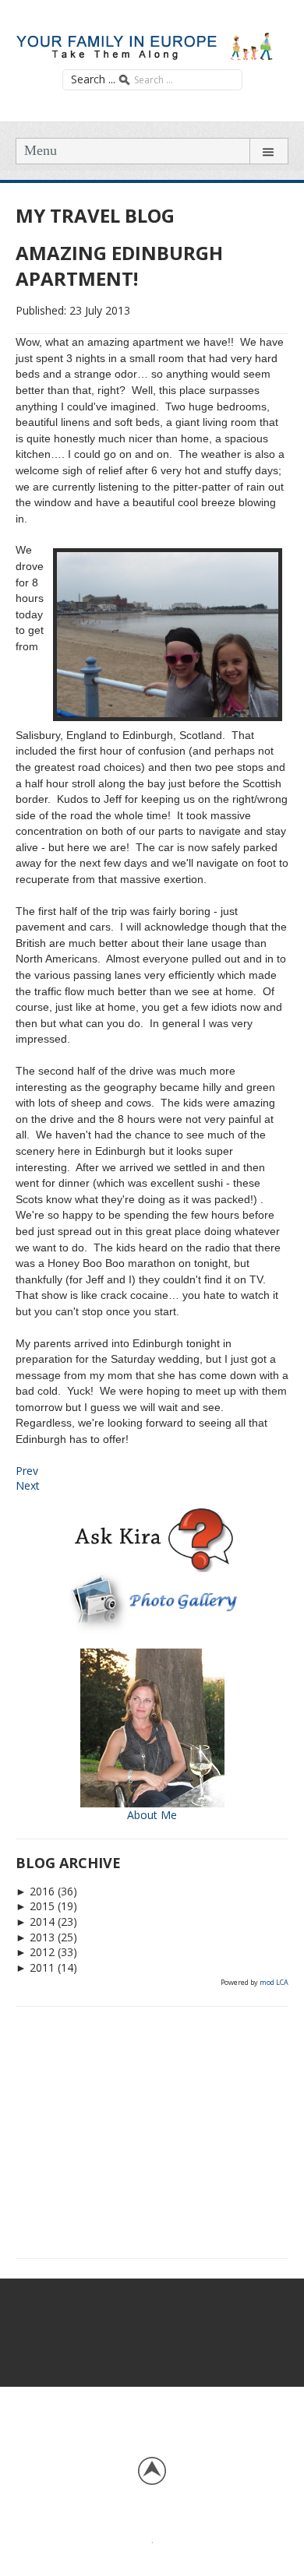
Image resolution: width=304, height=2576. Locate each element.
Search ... (93, 79)
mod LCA (274, 1982)
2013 (35, 1937)
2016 (35, 1891)
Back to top (152, 2471)
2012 (35, 1952)
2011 (35, 1967)
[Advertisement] (152, 2130)
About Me (152, 1815)
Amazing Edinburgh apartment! (119, 266)
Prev (27, 1471)
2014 (35, 1921)
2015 (35, 1906)
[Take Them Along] (152, 44)
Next (28, 1485)
